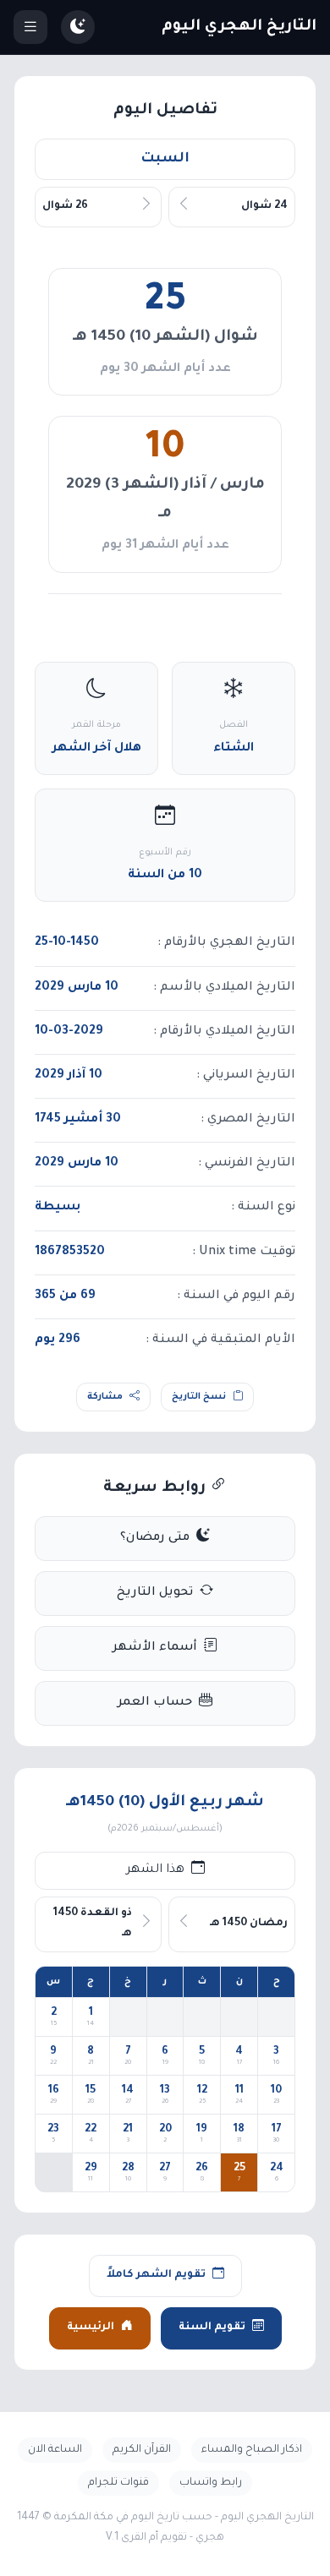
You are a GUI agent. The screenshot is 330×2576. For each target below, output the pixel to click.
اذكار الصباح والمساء (252, 2450)
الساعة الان (55, 2450)
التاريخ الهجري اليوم (239, 27)
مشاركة (105, 1397)
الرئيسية (91, 2328)
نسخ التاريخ (199, 1397)
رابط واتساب (211, 2483)
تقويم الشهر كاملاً (156, 2275)
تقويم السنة (212, 2328)
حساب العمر (155, 1703)
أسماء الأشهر (155, 1648)
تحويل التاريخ (155, 1593)
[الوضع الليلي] (78, 27)
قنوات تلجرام (118, 2483)
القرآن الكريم (142, 2450)
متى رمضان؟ (155, 1538)
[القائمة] (30, 27)
